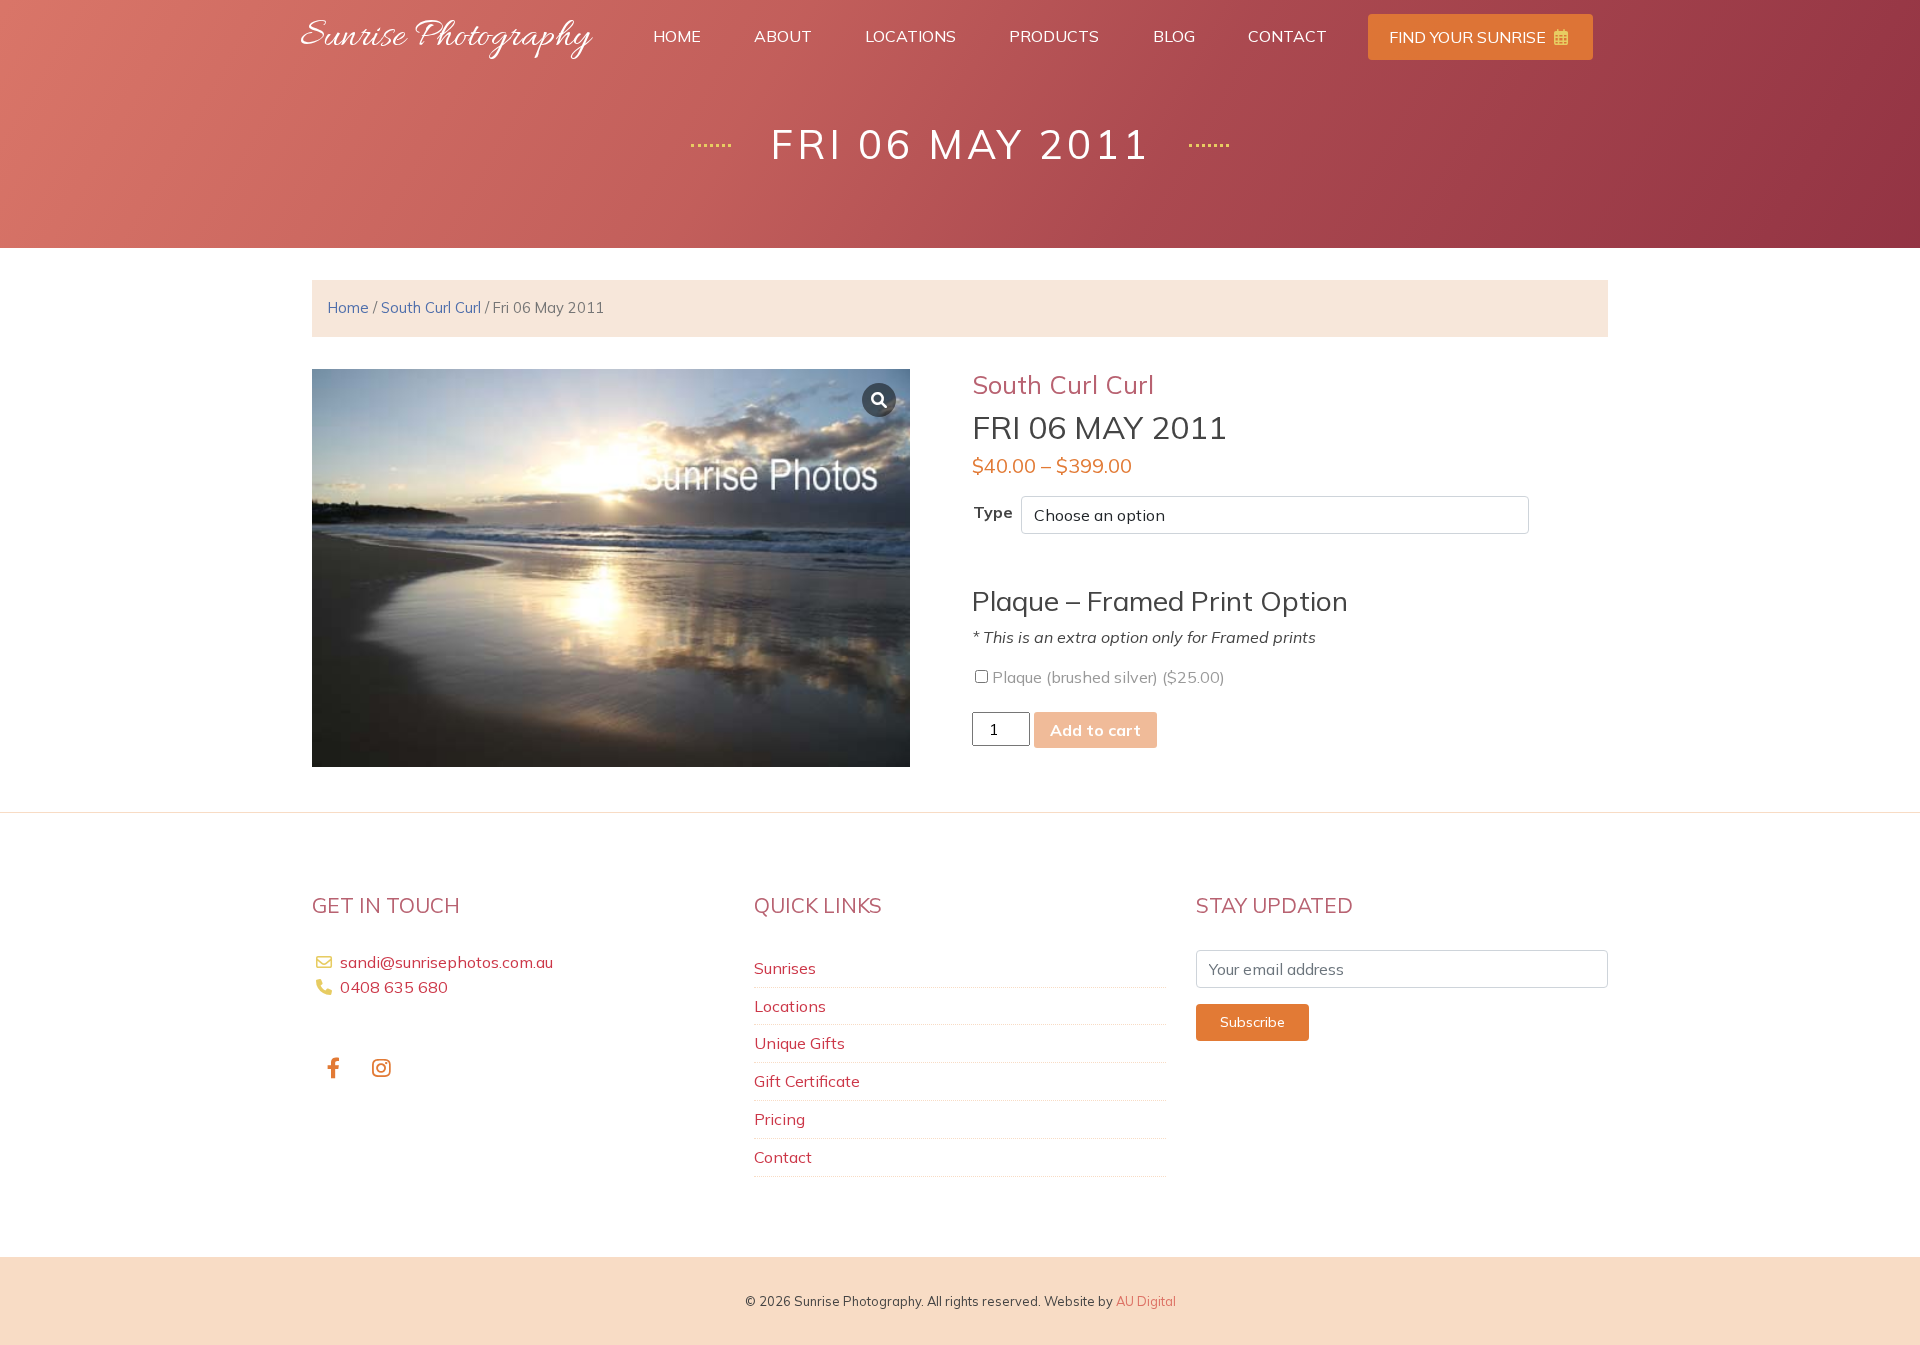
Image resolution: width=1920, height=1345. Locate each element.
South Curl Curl (431, 307)
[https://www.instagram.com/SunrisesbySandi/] (382, 1069)
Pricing (779, 1119)
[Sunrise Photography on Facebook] (333, 1069)
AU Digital (1146, 1301)
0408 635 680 (392, 987)
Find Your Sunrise (1469, 37)
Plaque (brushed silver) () (1106, 677)
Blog (1174, 36)
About (783, 36)
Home (677, 36)
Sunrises (785, 968)
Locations (910, 36)
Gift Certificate (807, 1081)
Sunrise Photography (445, 37)
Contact (1287, 36)
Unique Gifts (799, 1043)
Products (1054, 36)
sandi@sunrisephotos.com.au (446, 962)
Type (993, 512)
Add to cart (1095, 730)
